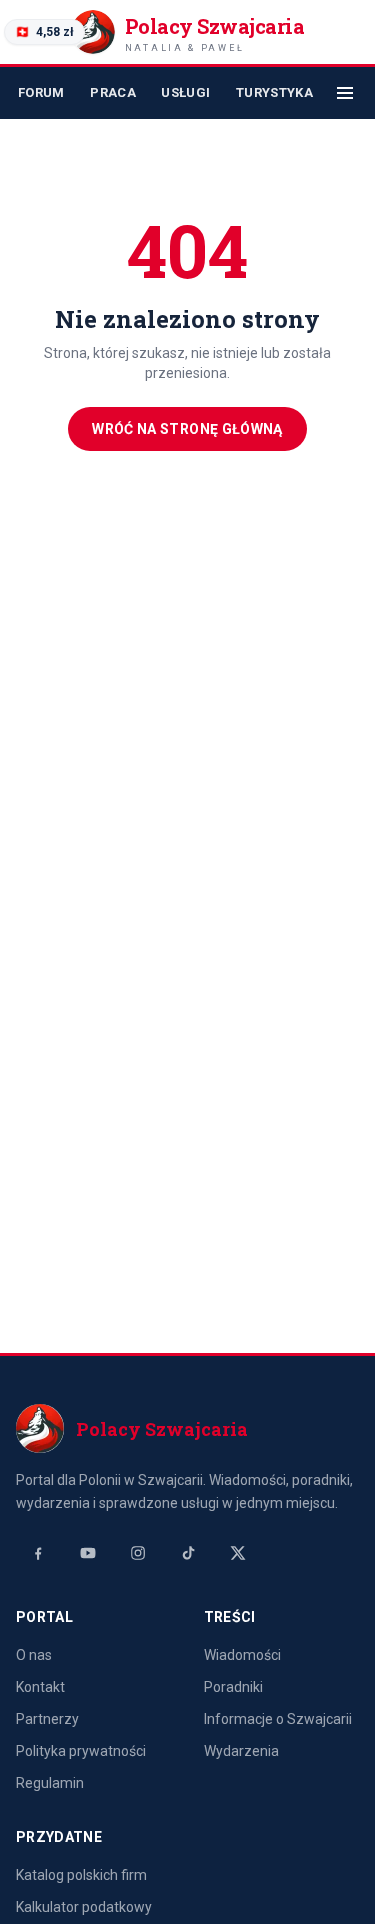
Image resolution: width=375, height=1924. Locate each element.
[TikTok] (188, 1553)
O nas (34, 1655)
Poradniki (233, 1687)
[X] (238, 1553)
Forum (41, 92)
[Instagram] (138, 1553)
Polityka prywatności (81, 1751)
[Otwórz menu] (345, 93)
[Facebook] (38, 1553)
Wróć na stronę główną (187, 429)
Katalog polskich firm (81, 1875)
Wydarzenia (241, 1751)
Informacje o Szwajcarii (278, 1719)
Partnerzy (47, 1719)
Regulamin (50, 1783)
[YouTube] (88, 1553)
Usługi (185, 92)
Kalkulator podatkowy (84, 1907)
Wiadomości (242, 1655)
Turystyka (274, 92)
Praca (113, 92)
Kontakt (40, 1687)
